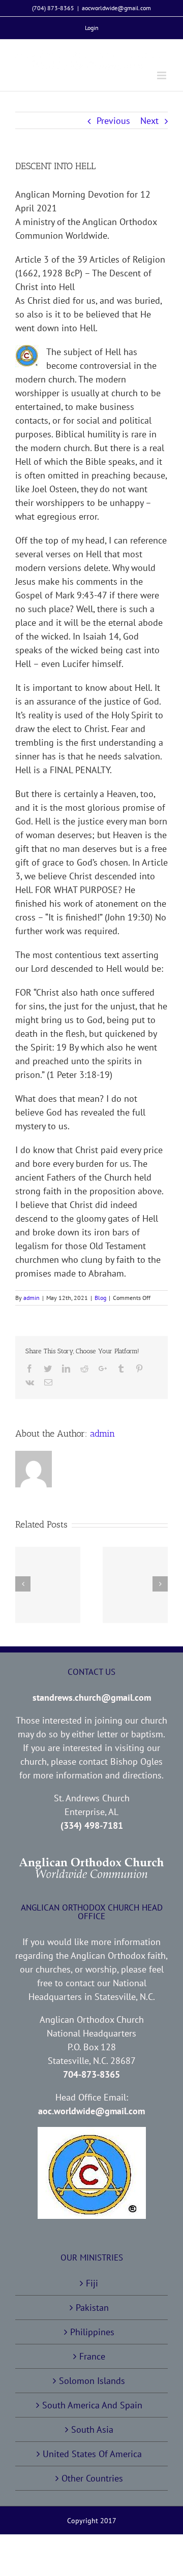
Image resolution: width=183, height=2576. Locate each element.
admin (32, 1298)
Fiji (92, 2283)
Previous (113, 121)
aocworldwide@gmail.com (116, 8)
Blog (100, 1298)
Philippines (92, 2332)
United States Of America (92, 2454)
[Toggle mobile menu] (162, 75)
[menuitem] (92, 28)
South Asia (92, 2429)
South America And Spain (92, 2405)
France (92, 2356)
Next (149, 121)
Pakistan (92, 2308)
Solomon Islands (92, 2381)
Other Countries (92, 2478)
